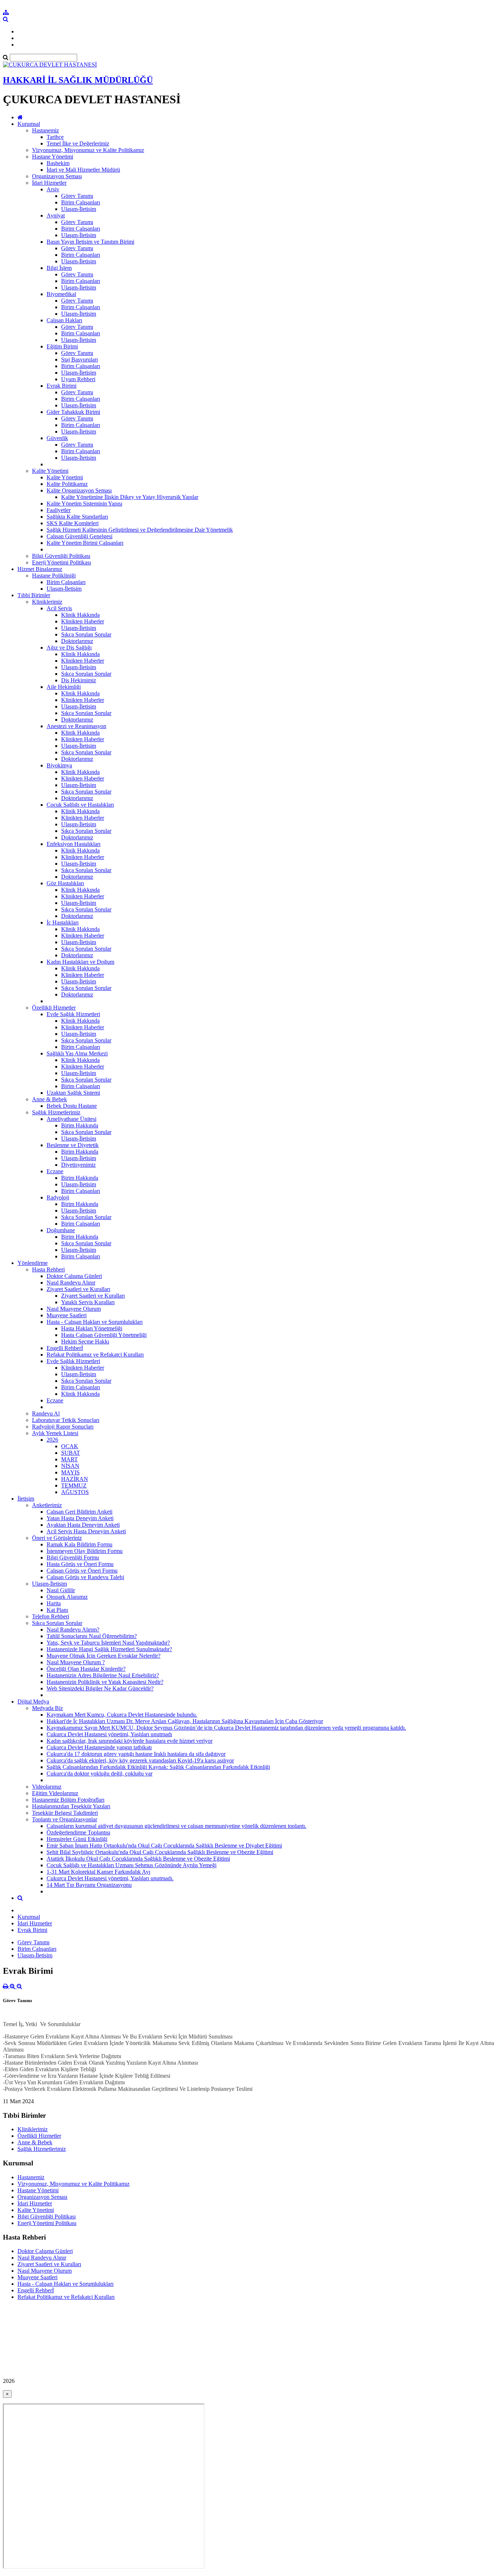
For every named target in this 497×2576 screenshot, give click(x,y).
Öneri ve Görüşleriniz (57, 1538)
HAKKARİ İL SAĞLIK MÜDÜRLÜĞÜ (78, 80)
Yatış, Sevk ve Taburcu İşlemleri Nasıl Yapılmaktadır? (108, 1643)
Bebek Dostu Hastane (72, 1106)
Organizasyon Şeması (57, 176)
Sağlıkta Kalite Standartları (77, 517)
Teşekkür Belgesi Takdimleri (65, 1813)
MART (69, 1459)
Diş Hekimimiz (79, 680)
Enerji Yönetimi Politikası (61, 562)
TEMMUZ (74, 1485)
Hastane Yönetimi (53, 157)
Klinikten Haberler (83, 621)
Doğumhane (61, 1230)
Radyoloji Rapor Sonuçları (63, 1427)
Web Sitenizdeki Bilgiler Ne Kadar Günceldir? (100, 1688)
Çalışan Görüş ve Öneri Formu (82, 1571)
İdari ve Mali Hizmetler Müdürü (83, 170)
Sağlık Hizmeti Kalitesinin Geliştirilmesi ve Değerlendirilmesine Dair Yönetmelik (140, 530)
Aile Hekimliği (64, 687)
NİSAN (70, 1466)
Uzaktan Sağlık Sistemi (73, 1093)
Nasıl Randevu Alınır (71, 1283)
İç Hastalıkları (63, 922)
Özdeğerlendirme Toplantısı (78, 1832)
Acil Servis (59, 608)
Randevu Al (46, 1413)
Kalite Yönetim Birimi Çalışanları (85, 543)
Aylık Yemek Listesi (55, 1433)
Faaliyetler (59, 510)
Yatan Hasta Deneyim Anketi (80, 1518)
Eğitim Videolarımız (55, 1793)
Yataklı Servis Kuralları (88, 1302)
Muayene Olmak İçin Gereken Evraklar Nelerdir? (104, 1656)
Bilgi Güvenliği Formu (73, 1557)
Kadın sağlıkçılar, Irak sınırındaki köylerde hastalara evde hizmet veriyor (130, 1741)
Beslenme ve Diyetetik (73, 1145)
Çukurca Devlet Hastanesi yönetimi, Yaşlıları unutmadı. (110, 1878)
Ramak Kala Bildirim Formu (79, 1544)
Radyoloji (58, 1197)
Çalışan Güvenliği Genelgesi (79, 536)
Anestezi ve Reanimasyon (76, 726)
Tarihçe (55, 137)
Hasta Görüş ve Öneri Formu (80, 1564)
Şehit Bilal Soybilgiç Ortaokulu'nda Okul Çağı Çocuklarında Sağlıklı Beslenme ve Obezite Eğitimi (160, 1852)
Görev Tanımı (77, 196)
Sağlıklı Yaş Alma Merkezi (77, 1053)
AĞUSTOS (75, 1492)
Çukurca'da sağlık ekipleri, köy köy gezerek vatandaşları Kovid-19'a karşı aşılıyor (140, 1760)
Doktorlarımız (77, 641)
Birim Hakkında (80, 1125)
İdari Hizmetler (49, 183)
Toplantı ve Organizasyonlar (65, 1819)
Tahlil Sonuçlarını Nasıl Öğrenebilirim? (92, 1636)
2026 (52, 1440)
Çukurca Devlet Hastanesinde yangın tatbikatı (99, 1747)
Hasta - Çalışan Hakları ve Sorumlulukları (95, 1322)
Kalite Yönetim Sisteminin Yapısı (84, 504)
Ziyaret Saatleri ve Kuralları (78, 1289)
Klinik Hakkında (80, 615)
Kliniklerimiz (47, 602)
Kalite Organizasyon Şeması (79, 490)
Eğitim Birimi (62, 346)
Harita (54, 1603)
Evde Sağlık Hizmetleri (73, 1014)
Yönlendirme (33, 1263)
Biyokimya (59, 765)
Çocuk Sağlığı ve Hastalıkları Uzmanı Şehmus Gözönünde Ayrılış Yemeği (132, 1865)
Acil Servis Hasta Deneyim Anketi (86, 1531)
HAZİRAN (75, 1479)
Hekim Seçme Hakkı (85, 1341)
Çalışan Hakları (64, 320)
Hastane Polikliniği (54, 576)
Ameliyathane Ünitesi (71, 1119)
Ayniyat (56, 215)
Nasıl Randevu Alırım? (73, 1630)
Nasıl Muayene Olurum (74, 1309)
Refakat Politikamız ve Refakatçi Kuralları (95, 1355)
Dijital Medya (33, 1702)
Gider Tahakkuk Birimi (73, 412)
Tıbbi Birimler (34, 595)
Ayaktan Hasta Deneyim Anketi (83, 1525)
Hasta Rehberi (48, 1269)
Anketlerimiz (47, 1505)
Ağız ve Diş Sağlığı (69, 648)
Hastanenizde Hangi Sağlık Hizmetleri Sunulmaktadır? (109, 1649)
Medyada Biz (47, 1708)
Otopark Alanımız (67, 1597)
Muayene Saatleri (67, 1315)
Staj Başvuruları (79, 360)
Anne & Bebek (49, 1099)
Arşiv (53, 189)
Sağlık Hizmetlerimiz (56, 1112)
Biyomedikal (61, 294)
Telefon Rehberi (51, 1616)
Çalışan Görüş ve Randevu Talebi (85, 1577)
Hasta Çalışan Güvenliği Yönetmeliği (104, 1335)
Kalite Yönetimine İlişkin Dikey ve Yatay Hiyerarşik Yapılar (130, 497)
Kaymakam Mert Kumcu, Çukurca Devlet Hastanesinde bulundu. (122, 1715)
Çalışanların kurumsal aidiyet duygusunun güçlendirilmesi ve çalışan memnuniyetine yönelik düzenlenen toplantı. (176, 1826)
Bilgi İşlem (59, 268)
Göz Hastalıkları (65, 883)
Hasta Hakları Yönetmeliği (92, 1328)
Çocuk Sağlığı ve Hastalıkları (80, 805)
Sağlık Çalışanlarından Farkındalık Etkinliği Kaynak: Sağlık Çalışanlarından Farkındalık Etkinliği (158, 1767)
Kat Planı (57, 1610)
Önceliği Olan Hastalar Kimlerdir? (86, 1669)
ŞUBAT (71, 1453)
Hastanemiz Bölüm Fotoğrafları (68, 1800)
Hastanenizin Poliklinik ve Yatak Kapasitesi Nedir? (105, 1682)
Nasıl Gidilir (61, 1590)
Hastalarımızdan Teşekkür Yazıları (71, 1806)
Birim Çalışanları (81, 202)
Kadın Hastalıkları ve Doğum (80, 962)
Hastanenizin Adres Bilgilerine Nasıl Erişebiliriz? (103, 1675)
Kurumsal (29, 124)
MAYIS (70, 1472)
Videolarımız (47, 1787)
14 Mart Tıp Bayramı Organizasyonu (89, 1885)
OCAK (70, 1446)
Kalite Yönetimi (50, 471)
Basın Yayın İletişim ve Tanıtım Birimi (90, 242)
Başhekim (58, 163)
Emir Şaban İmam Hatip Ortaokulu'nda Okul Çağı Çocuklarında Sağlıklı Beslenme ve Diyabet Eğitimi (164, 1846)
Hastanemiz (45, 130)
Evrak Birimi (61, 386)
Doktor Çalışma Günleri (74, 1276)
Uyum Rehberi (78, 379)
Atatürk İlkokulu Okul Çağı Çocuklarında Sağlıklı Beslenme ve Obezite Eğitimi (138, 1859)
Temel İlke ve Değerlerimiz (78, 143)
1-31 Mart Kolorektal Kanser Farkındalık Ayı (98, 1872)
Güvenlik (57, 438)
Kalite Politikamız (67, 484)
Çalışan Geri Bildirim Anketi (79, 1512)
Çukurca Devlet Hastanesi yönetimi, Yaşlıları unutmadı (109, 1734)
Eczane (55, 1171)
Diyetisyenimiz (78, 1165)
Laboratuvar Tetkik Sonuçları (66, 1420)
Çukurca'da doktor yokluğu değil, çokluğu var (100, 1774)
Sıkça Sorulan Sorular (86, 634)
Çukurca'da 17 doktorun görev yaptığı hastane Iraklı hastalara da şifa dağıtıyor (136, 1754)
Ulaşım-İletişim (79, 209)
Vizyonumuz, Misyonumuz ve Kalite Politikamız (88, 150)
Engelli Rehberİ (65, 1348)
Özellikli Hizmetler (54, 1008)
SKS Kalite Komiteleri (73, 523)
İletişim (26, 1499)
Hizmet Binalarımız (40, 569)
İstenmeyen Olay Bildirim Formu (85, 1551)
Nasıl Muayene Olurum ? (76, 1662)
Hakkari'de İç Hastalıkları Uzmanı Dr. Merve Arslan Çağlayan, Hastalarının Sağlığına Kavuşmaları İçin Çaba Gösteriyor (185, 1721)
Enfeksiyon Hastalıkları (73, 844)
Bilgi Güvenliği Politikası (61, 556)
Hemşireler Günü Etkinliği (77, 1839)
